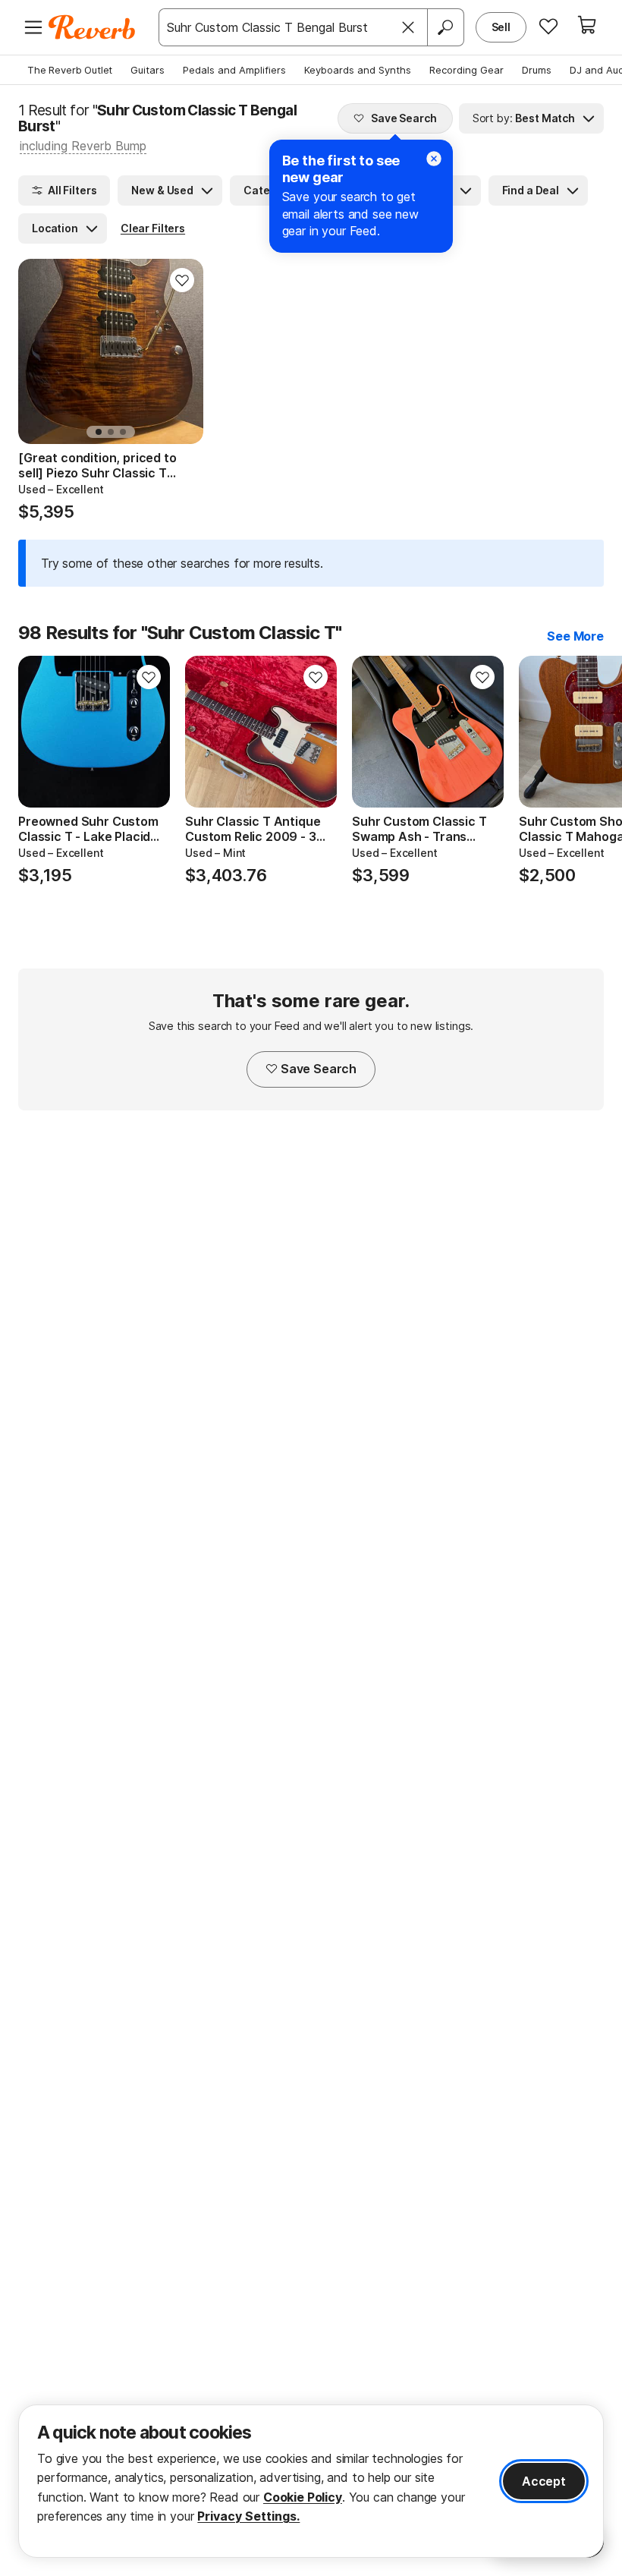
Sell (501, 27)
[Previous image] (39, 732)
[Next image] (149, 732)
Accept (544, 2481)
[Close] (408, 27)
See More (575, 636)
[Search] (445, 27)
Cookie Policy (303, 2497)
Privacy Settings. (248, 2516)
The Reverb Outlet (70, 70)
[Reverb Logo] (92, 27)
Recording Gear (466, 70)
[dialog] (311, 2481)
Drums (537, 70)
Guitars (148, 70)
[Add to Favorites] (182, 280)
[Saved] (548, 26)
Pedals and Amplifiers (234, 70)
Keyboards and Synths (358, 70)
